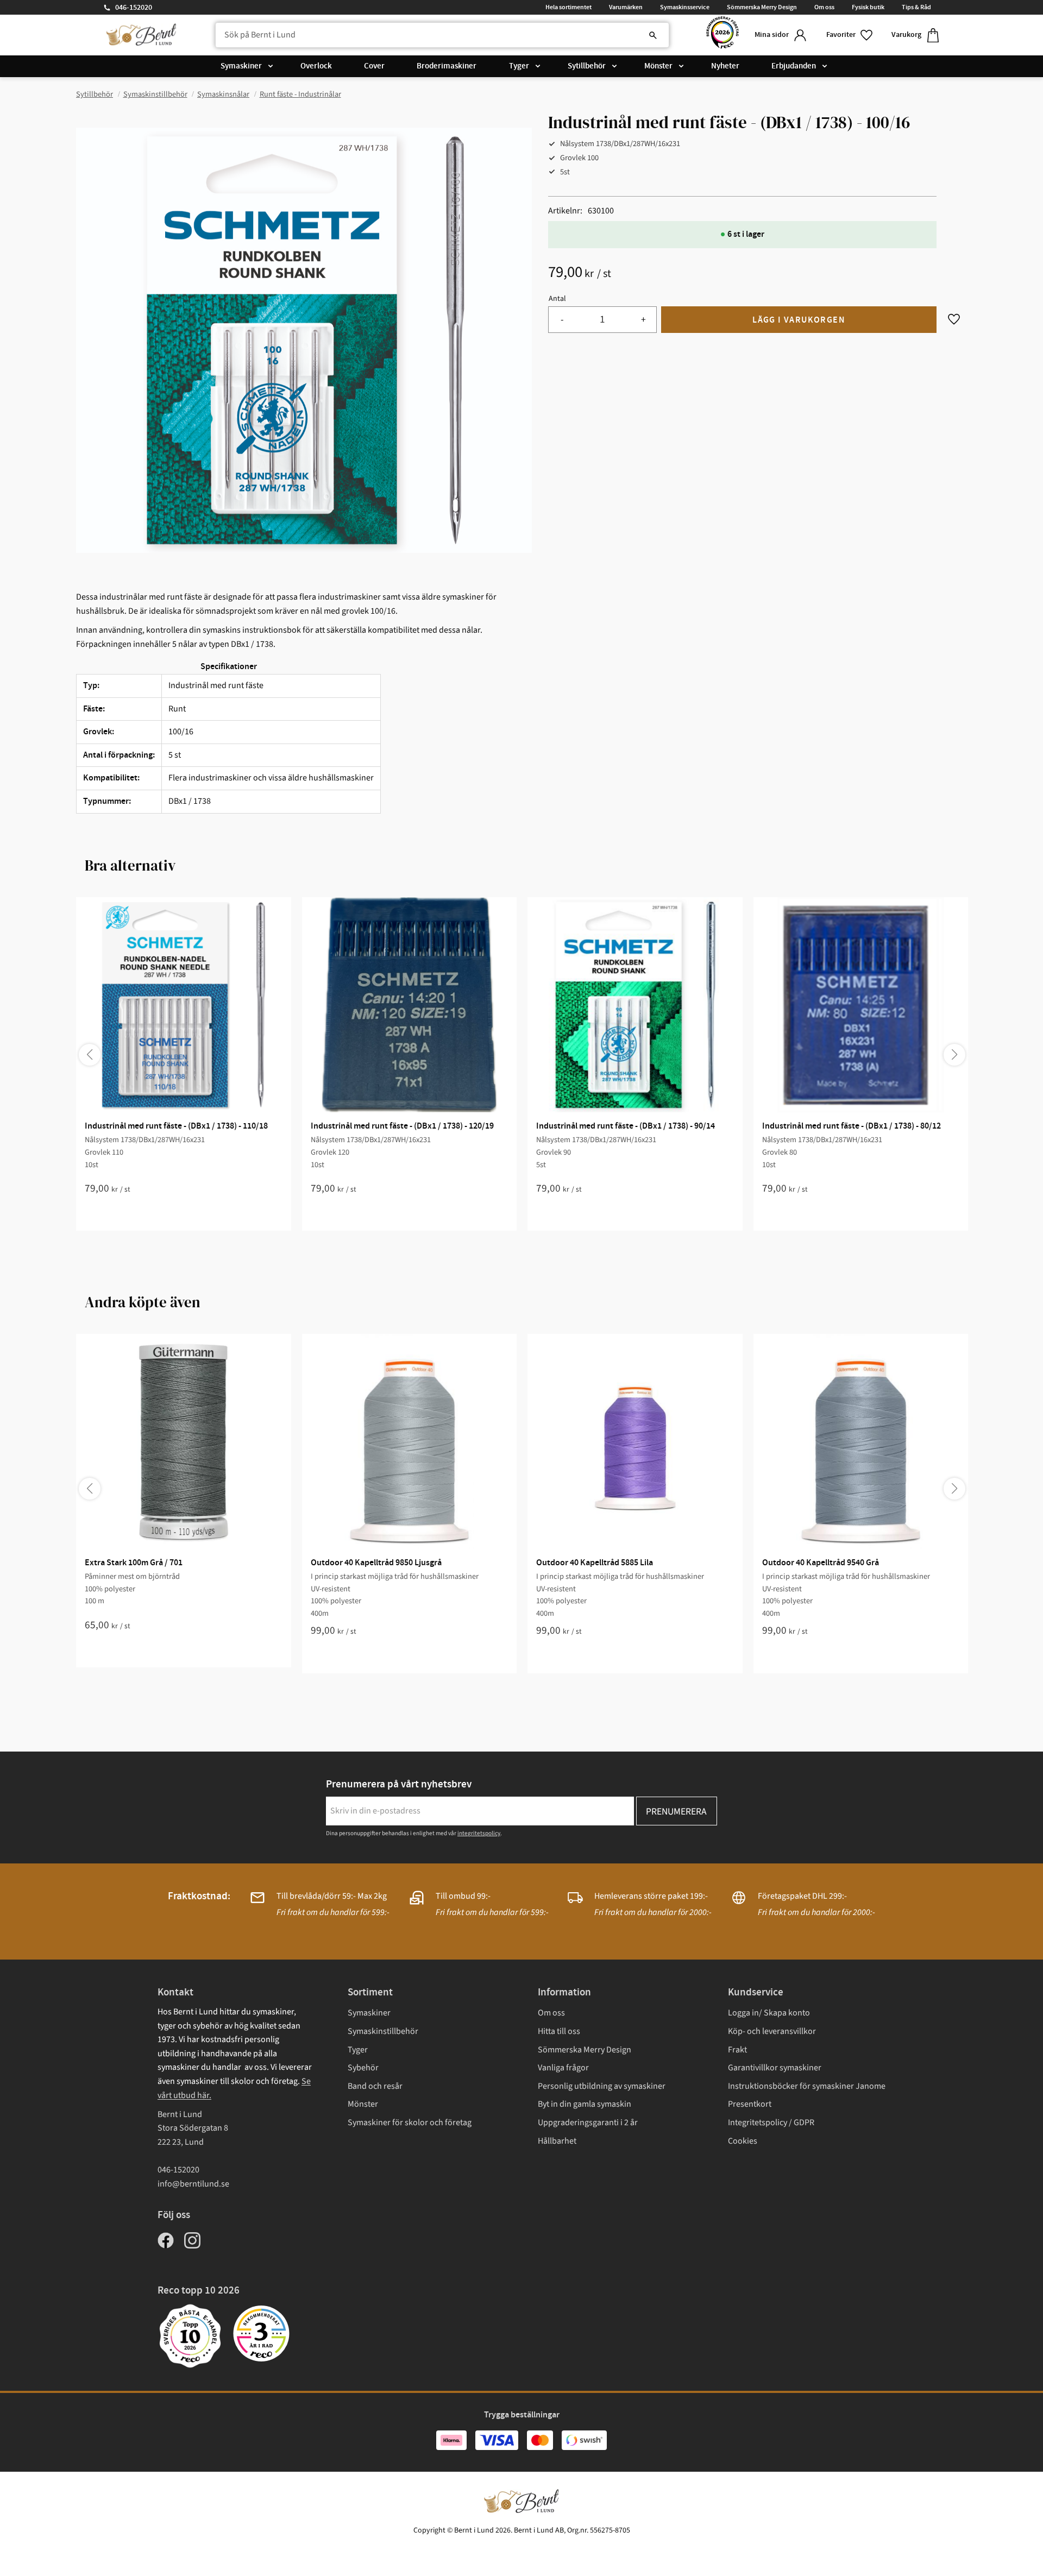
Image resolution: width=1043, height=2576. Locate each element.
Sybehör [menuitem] (363, 2068)
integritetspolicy (479, 1833)
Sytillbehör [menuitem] (587, 66)
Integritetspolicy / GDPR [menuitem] (771, 2122)
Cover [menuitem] (374, 66)
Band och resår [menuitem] (375, 2086)
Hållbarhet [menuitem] (557, 2141)
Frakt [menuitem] (737, 2050)
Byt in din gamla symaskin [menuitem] (585, 2104)
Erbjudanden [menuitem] (794, 66)
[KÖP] (799, 320)
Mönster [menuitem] (658, 66)
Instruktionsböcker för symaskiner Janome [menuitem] (807, 2086)
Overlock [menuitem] (316, 66)
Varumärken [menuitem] (626, 7)
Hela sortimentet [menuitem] (568, 7)
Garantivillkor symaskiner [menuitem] (775, 2068)
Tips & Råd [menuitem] (916, 7)
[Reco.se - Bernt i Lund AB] (722, 35)
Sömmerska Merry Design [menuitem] (762, 7)
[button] (850, 35)
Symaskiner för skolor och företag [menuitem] (410, 2122)
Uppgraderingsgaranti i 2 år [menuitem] (588, 2122)
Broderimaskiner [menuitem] (447, 66)
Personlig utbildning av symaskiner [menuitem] (602, 2086)
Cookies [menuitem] (743, 2141)
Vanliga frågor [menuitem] (563, 2068)
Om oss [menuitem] (824, 7)
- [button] (562, 320)
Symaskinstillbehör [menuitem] (383, 2031)
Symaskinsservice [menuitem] (685, 7)
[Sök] (653, 35)
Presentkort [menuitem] (750, 2104)
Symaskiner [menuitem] (241, 66)
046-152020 (134, 8)
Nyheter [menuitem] (725, 66)
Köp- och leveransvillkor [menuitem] (772, 2031)
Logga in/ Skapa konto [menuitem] (769, 2013)
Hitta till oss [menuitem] (559, 2031)
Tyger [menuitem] (519, 66)
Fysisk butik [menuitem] (868, 7)
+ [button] (643, 320)
